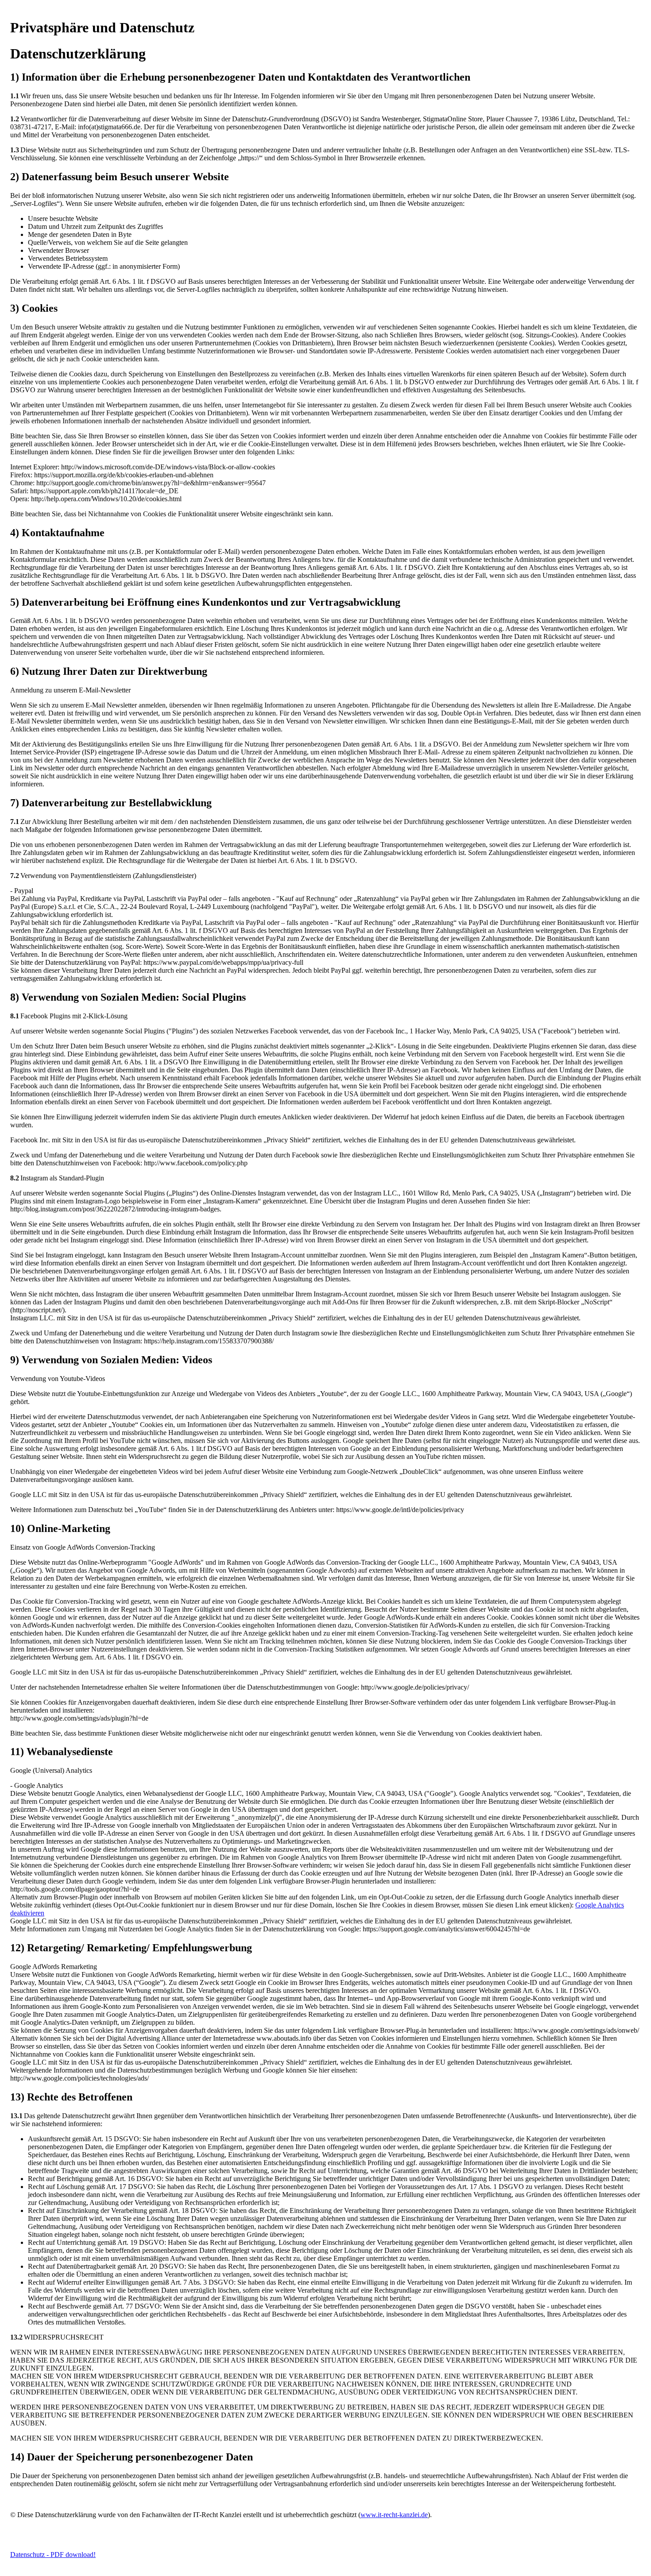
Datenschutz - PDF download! (53, 2555)
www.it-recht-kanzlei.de (394, 2515)
